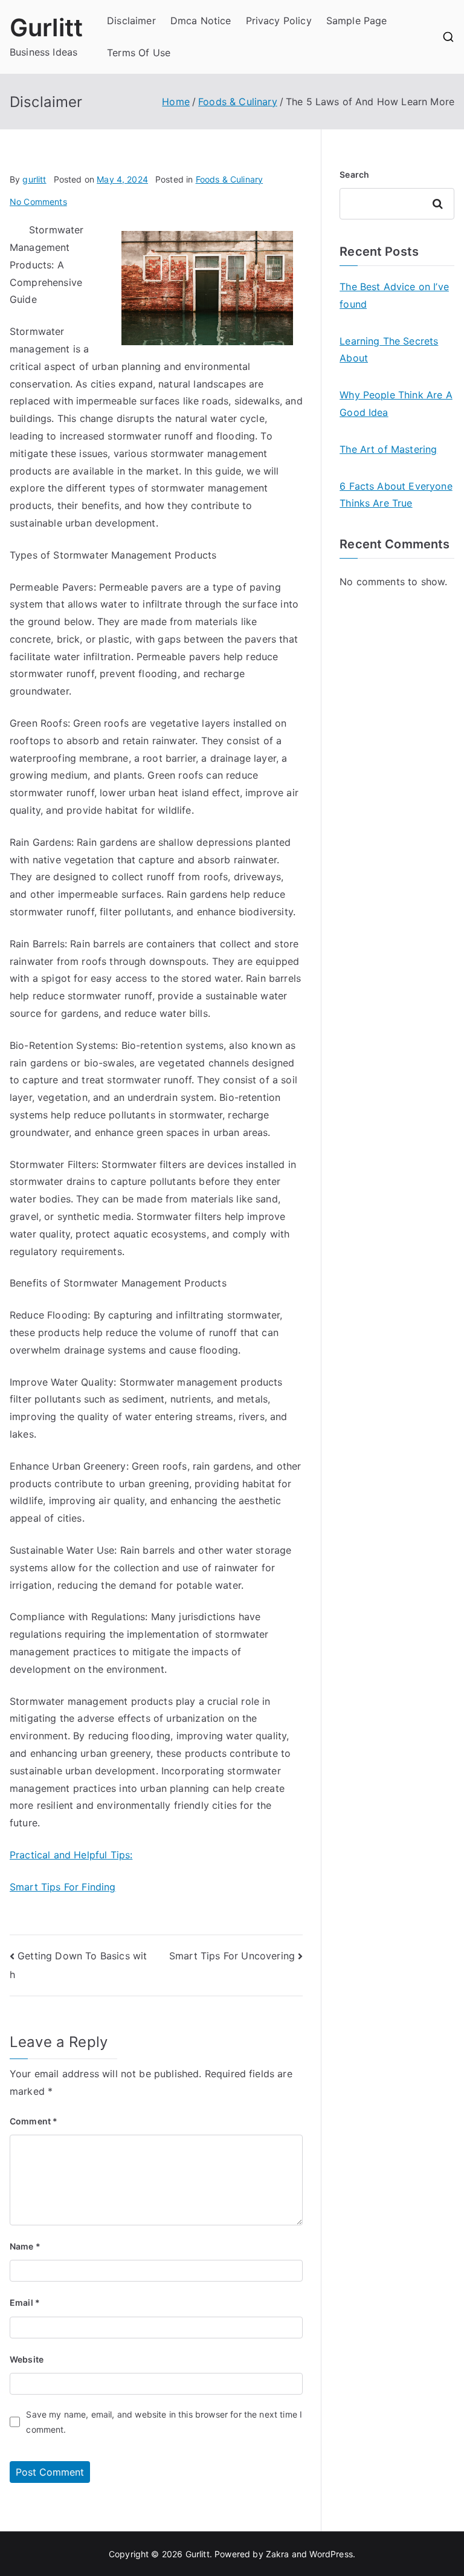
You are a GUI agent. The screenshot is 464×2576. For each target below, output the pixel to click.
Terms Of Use (139, 53)
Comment (34, 2121)
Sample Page (357, 21)
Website (27, 2359)
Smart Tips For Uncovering (232, 1956)
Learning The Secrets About (389, 350)
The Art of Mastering (388, 449)
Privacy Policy (279, 21)
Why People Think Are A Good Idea (396, 404)
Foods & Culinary (230, 179)
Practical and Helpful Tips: (71, 1855)
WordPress (331, 2554)
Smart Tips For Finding (63, 1887)
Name (25, 2246)
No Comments (38, 202)
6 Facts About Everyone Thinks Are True (396, 495)
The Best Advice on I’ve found (394, 295)
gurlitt (34, 179)
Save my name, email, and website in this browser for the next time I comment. (164, 2422)
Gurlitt (46, 28)
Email (25, 2302)
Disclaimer (131, 21)
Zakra (278, 2554)
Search (354, 174)
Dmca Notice (201, 21)
